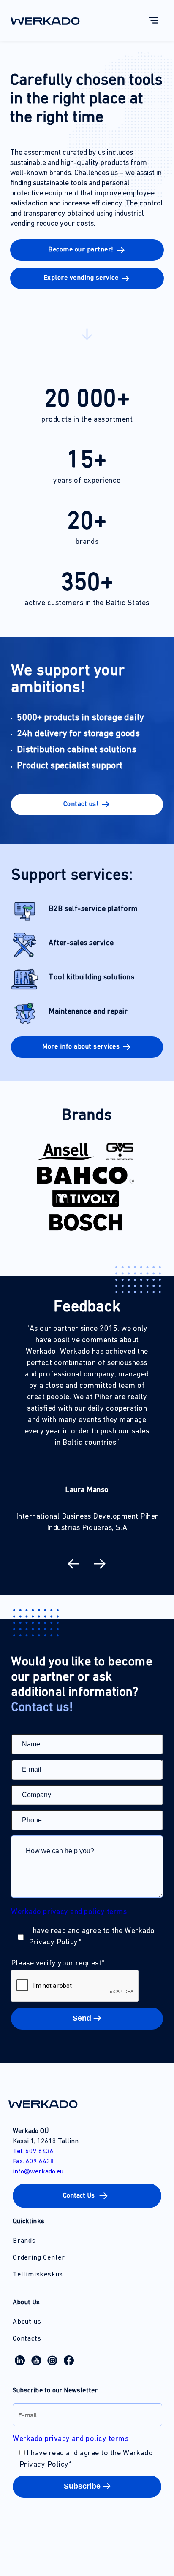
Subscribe (82, 2486)
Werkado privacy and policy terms (69, 1912)
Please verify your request (58, 1964)
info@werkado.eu (38, 2172)
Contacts (27, 2339)
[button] (87, 804)
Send (82, 2018)
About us (27, 2322)
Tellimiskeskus (38, 2275)
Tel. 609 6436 (33, 2152)
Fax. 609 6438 (33, 2162)
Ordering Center (39, 2258)
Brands (24, 2241)
